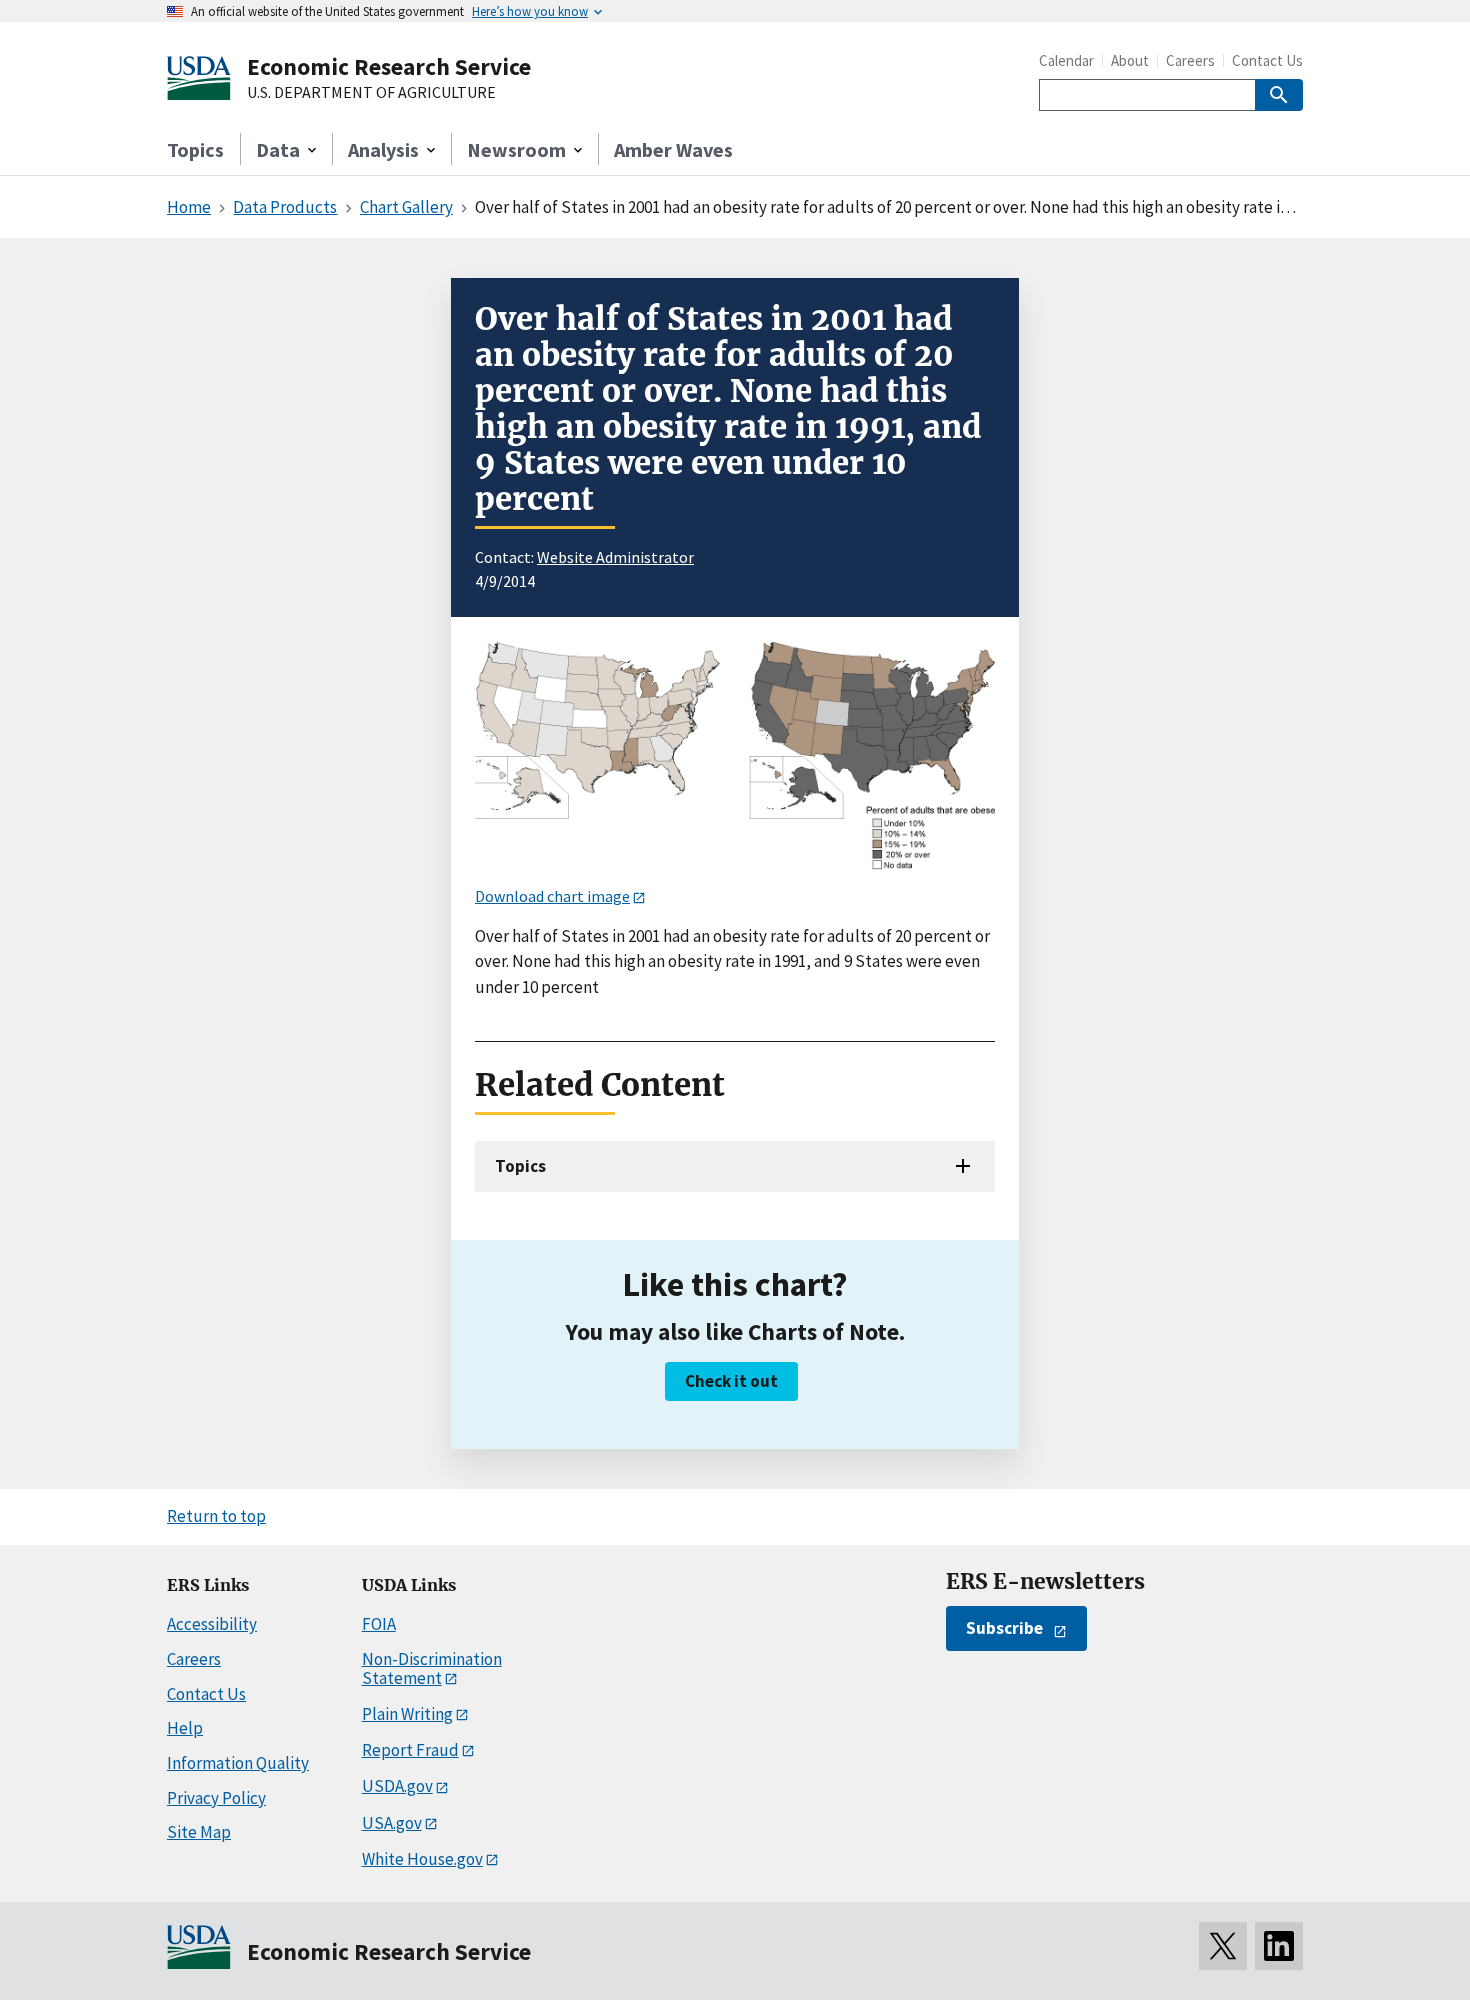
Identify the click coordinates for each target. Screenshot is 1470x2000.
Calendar (1066, 60)
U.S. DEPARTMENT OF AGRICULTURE (371, 93)
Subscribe (1004, 1628)
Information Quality (238, 1763)
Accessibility (212, 1624)
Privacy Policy (216, 1798)
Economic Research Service (389, 66)
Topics (195, 149)
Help (185, 1728)
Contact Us (1267, 60)
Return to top (216, 1516)
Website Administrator (615, 557)
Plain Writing (407, 1714)
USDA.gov (397, 1786)
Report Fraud (410, 1750)
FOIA (379, 1624)
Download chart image (552, 896)
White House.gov (422, 1859)
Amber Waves (673, 149)
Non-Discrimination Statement (432, 1668)
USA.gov (392, 1823)
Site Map (199, 1832)
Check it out (731, 1381)
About (1130, 60)
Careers (1190, 60)
